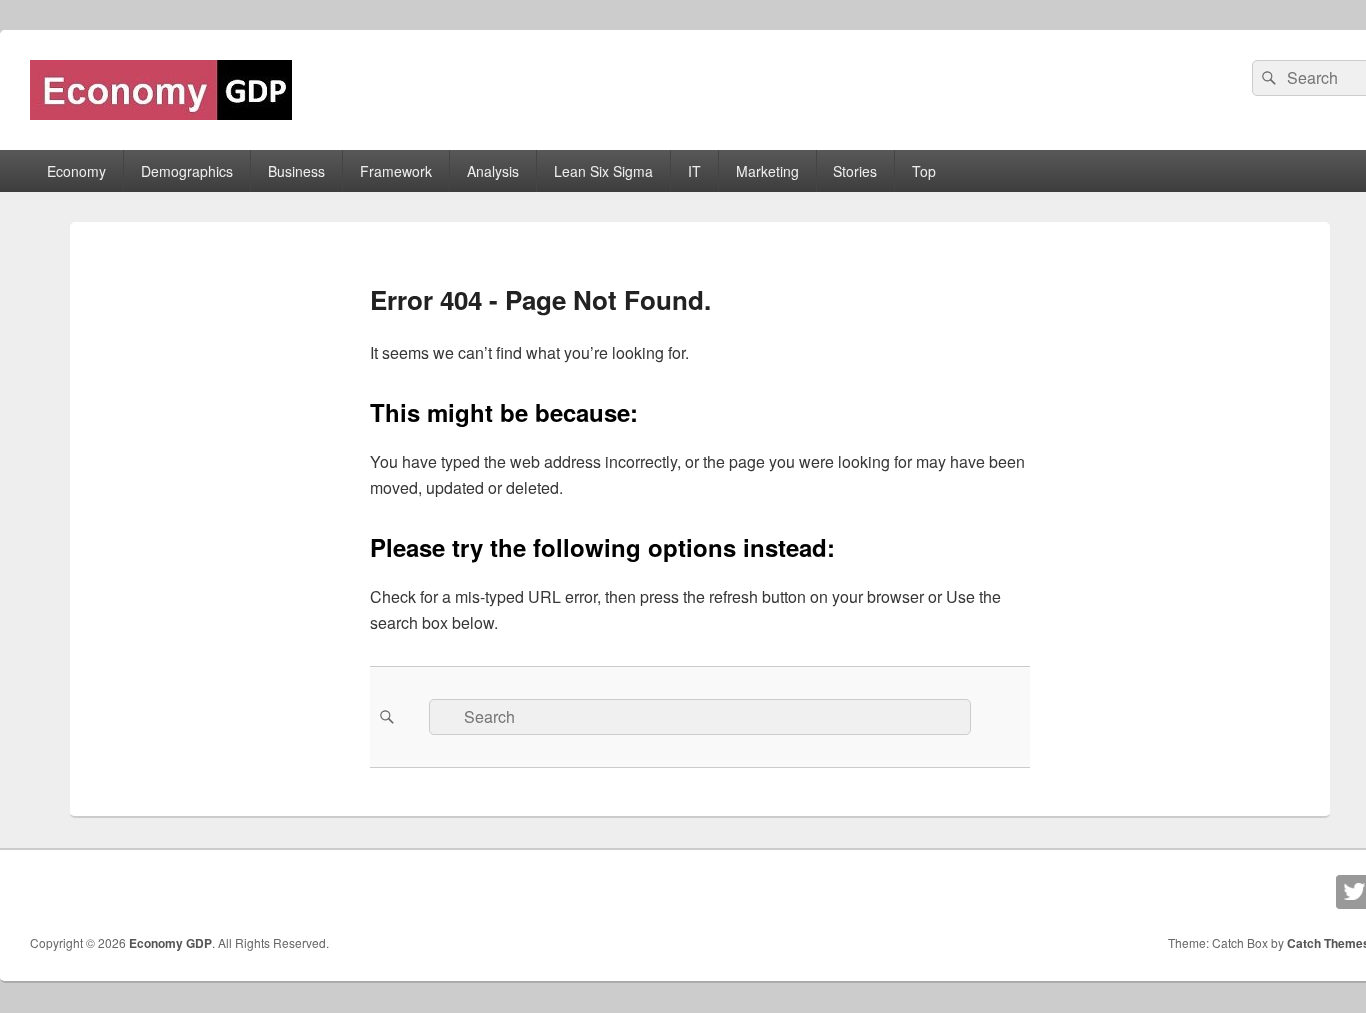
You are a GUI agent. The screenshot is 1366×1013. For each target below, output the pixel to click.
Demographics (187, 171)
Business (296, 171)
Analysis (493, 171)
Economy (76, 171)
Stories (855, 171)
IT (694, 171)
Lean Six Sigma (603, 171)
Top (924, 171)
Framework (396, 171)
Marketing (767, 171)
